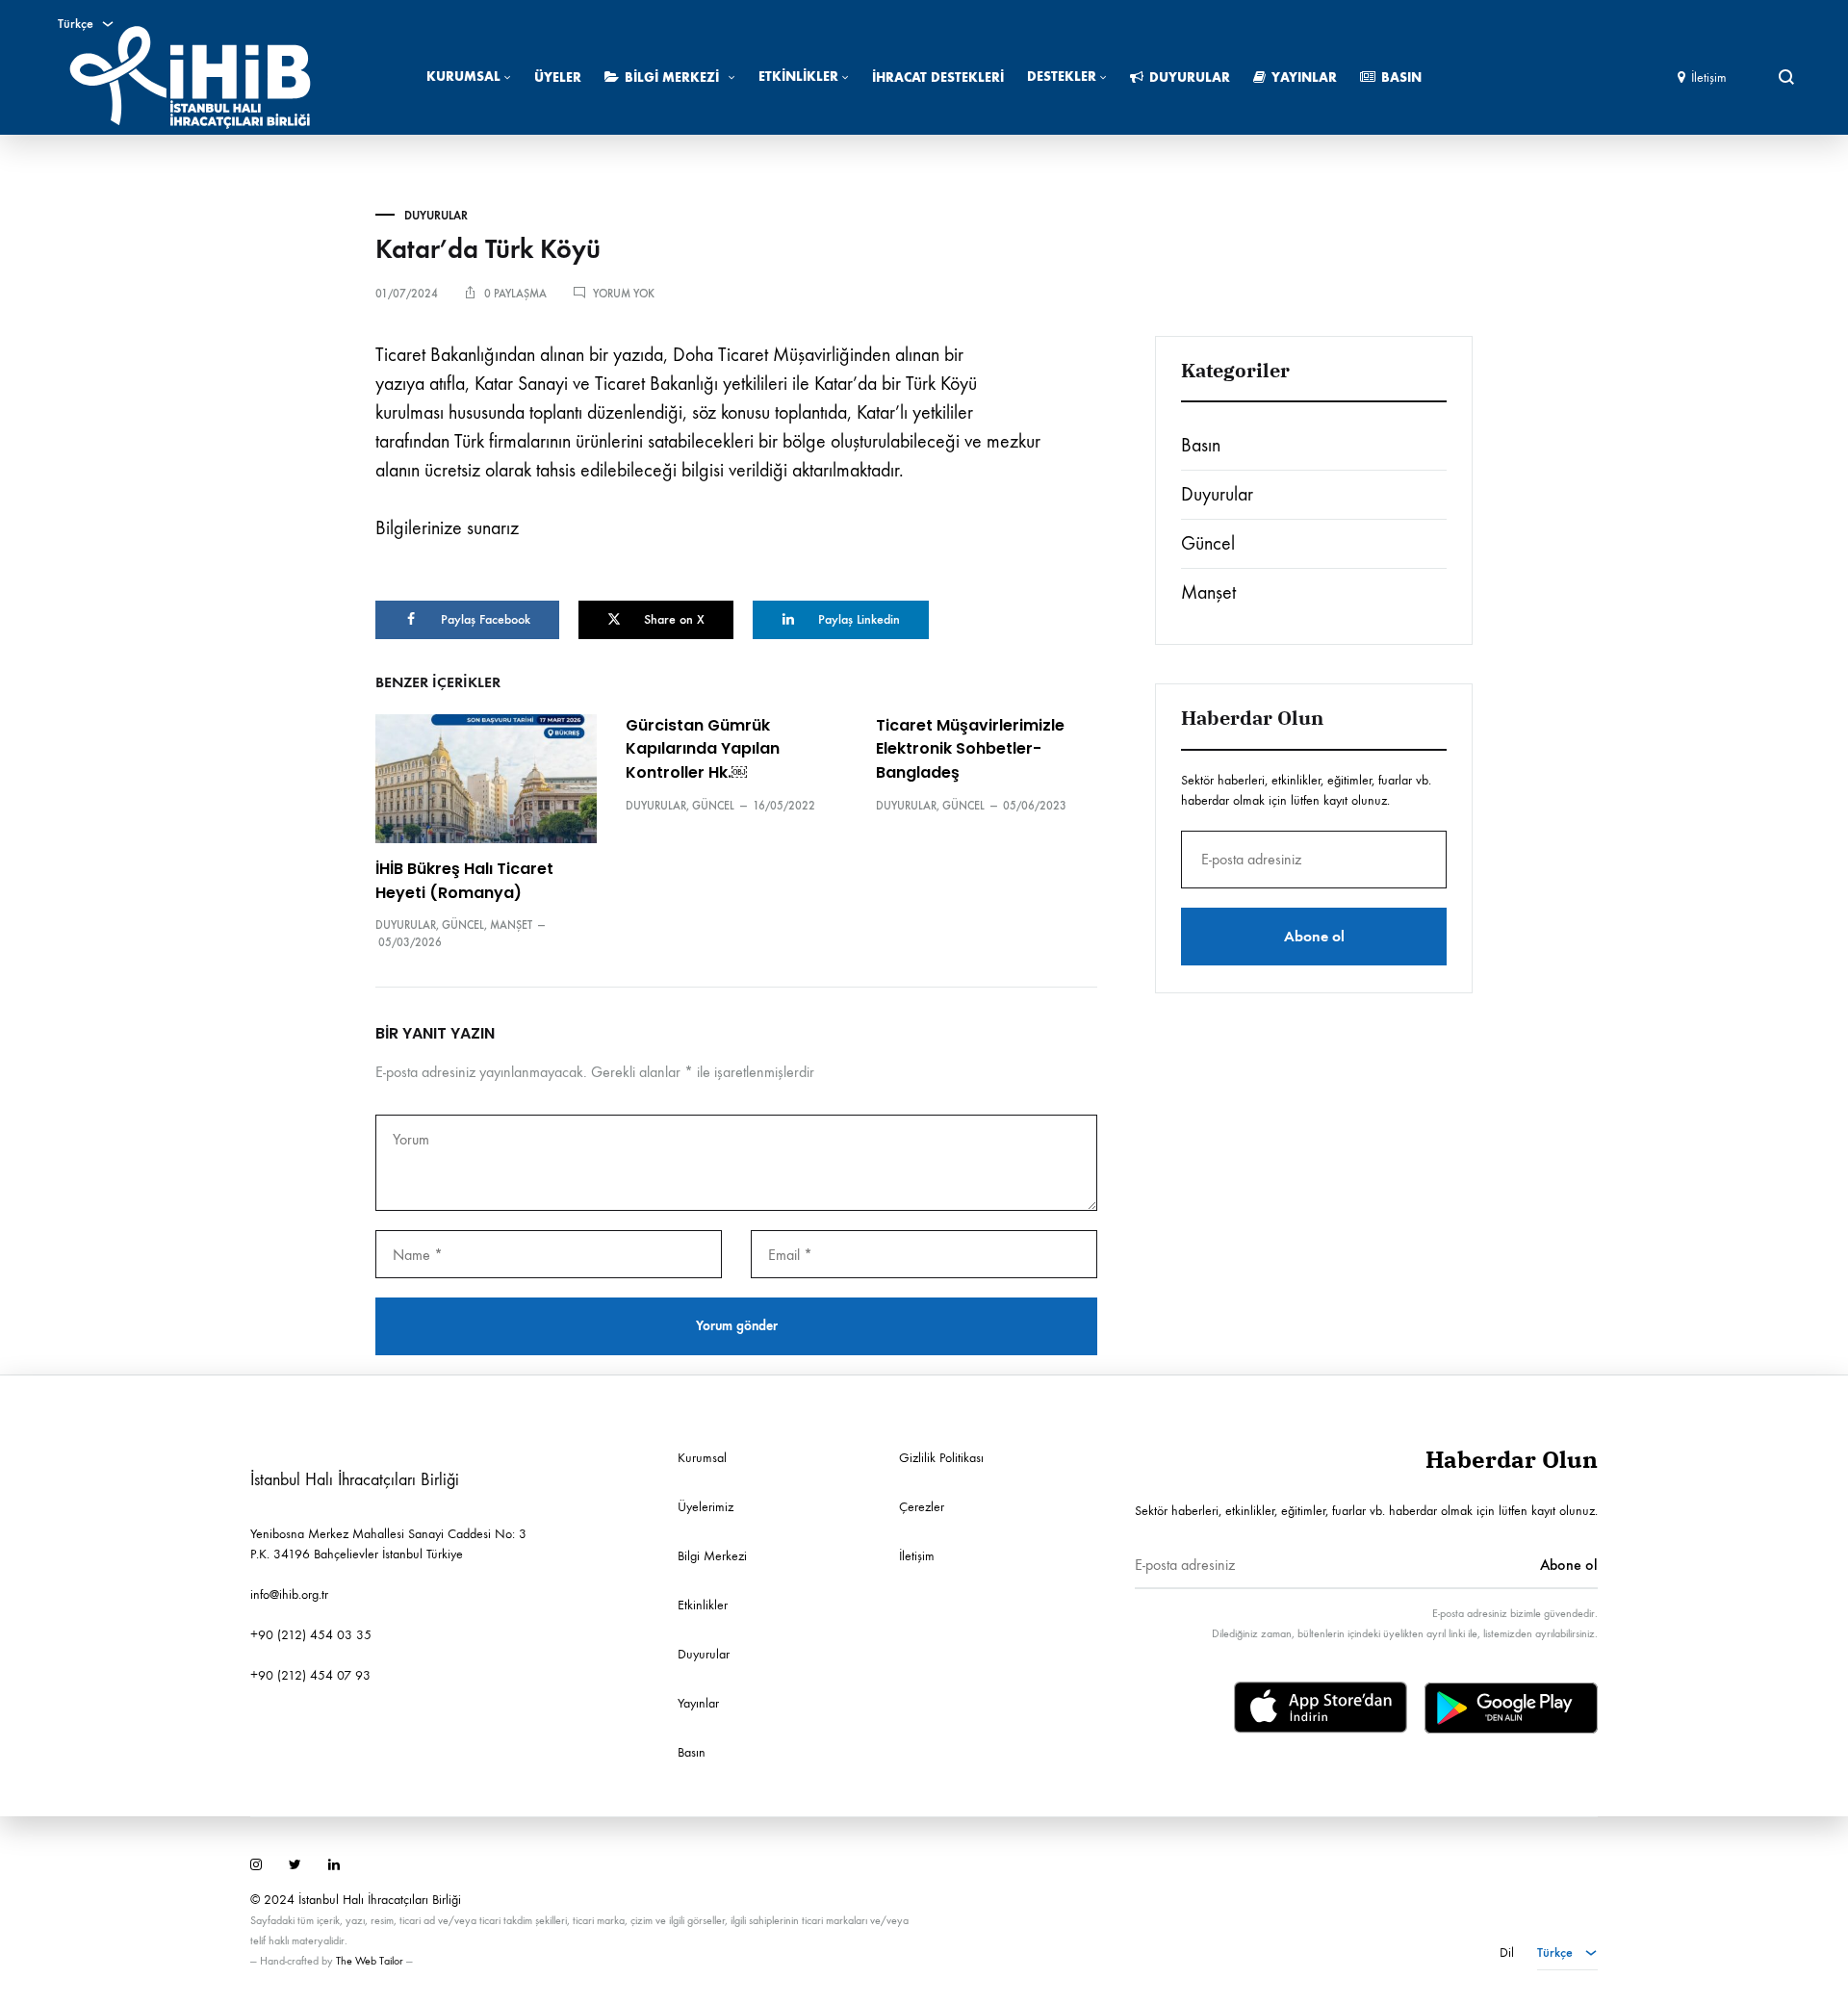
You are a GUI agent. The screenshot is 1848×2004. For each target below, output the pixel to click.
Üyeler (558, 77)
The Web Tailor (370, 1961)
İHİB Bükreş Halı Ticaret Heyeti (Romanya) (464, 881)
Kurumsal (463, 77)
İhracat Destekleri (938, 77)
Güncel (463, 925)
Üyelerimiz (706, 1507)
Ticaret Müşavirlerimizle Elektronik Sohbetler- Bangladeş (970, 749)
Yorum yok (624, 294)
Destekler (1062, 77)
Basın (1401, 77)
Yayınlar (1304, 77)
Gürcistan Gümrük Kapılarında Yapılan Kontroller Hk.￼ (703, 749)
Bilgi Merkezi (672, 77)
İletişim (1709, 77)
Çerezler (922, 1507)
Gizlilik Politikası (941, 1458)
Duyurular (1190, 77)
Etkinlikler (798, 77)
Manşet (511, 925)
